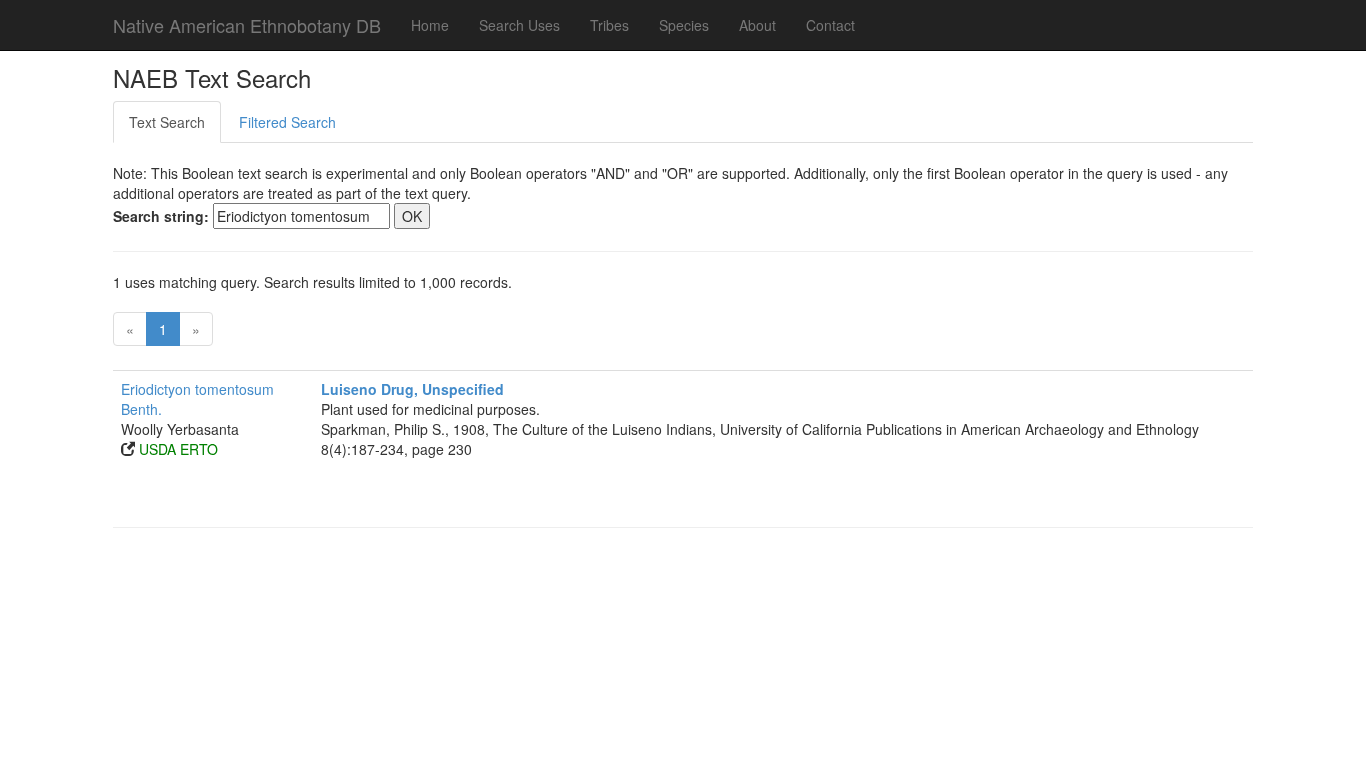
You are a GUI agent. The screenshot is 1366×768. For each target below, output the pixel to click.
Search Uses (519, 25)
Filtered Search (287, 122)
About (757, 25)
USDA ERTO (178, 449)
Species (684, 25)
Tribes (609, 25)
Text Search (167, 122)
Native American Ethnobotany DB (247, 25)
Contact (830, 25)
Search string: (161, 216)
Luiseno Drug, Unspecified (412, 389)
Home (430, 25)
